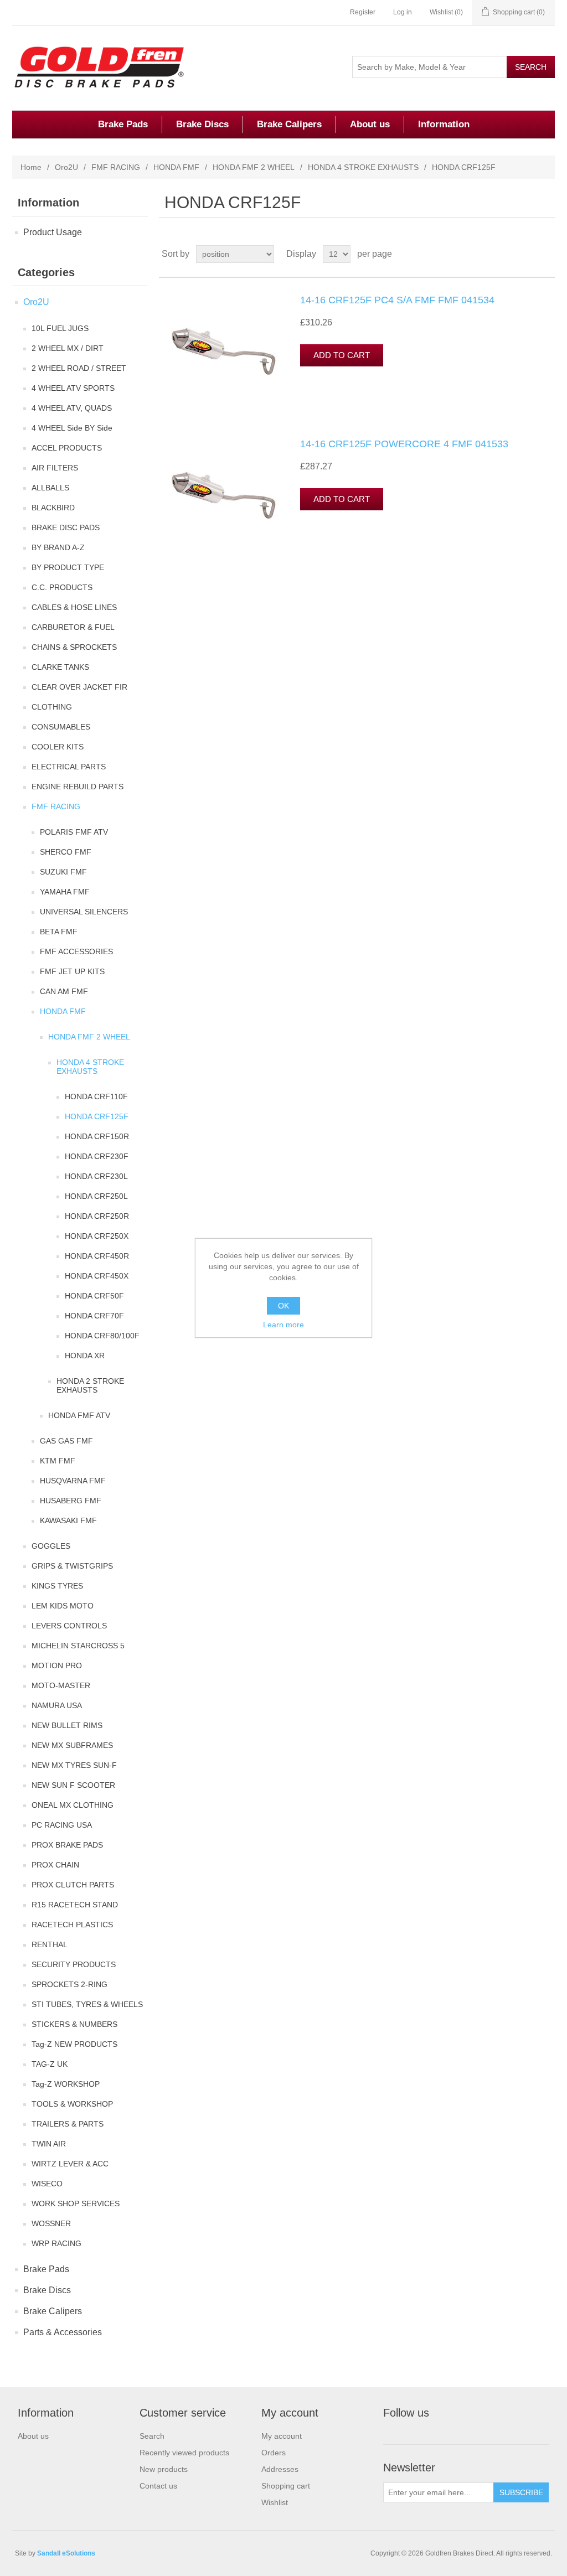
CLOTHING (52, 707)
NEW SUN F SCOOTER (73, 1785)
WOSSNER (51, 2223)
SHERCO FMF (66, 852)
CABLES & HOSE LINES (74, 607)
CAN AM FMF (64, 991)
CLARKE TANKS (60, 667)
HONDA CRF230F (97, 1156)
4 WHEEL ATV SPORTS (73, 388)
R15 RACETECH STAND (75, 1905)
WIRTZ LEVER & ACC (70, 2164)
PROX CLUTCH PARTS (73, 1885)
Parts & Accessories (63, 2332)
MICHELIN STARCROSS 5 (78, 1646)
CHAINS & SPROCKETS (74, 647)
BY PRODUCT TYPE (68, 567)
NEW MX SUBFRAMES (72, 1745)
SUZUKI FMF (63, 872)
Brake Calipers (289, 124)
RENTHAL (50, 1944)
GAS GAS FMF (66, 1441)
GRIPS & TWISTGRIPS (72, 1566)
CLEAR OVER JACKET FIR (79, 687)
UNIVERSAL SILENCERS (84, 912)
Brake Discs (202, 124)
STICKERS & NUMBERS (74, 2024)
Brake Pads (123, 124)
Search (152, 2436)
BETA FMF (59, 932)
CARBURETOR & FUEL (73, 627)
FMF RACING (116, 167)
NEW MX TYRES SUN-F (74, 1765)
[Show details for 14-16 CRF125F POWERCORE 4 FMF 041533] (223, 494)
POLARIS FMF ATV (74, 832)
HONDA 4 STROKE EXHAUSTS (363, 167)
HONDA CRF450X (97, 1276)
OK (283, 1306)
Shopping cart (286, 2486)
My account (282, 2436)
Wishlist (275, 2502)
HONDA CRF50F (94, 1296)
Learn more (283, 1325)
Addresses (280, 2469)
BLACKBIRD (53, 508)
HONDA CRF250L (96, 1196)
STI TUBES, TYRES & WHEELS (87, 2004)
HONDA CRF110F (96, 1096)
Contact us (158, 2486)
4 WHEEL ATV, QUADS (72, 408)
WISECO (47, 2184)
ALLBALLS (50, 488)
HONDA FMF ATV (79, 1415)
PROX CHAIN (55, 1865)
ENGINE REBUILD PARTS (78, 787)
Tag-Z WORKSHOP (66, 2084)
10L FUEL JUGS (60, 328)
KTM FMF (58, 1461)
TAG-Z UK (50, 2064)
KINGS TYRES (57, 1586)
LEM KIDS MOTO (63, 1606)
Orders (274, 2453)
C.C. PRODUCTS (62, 587)
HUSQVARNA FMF (73, 1481)
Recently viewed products (184, 2453)
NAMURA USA (57, 1705)
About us (370, 124)
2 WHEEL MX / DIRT (68, 348)
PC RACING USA (62, 1825)
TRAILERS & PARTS (68, 2124)
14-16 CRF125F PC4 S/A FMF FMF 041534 (397, 300)
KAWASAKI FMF (68, 1520)
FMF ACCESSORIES (76, 951)
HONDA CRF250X (97, 1236)
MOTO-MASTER (61, 1685)
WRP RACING (56, 2243)
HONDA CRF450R (97, 1256)
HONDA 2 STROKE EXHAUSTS (90, 1385)
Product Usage (53, 232)
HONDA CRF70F (94, 1316)
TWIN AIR (49, 2144)
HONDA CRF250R (97, 1216)
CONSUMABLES (61, 727)
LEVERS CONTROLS (69, 1626)
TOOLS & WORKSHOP (72, 2104)
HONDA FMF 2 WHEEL (254, 167)
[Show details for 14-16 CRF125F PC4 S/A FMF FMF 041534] (223, 350)
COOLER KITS (58, 747)
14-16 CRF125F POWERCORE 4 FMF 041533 (404, 444)
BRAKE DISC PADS (66, 527)
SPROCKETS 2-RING (69, 1984)
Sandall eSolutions (66, 2553)
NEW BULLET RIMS (67, 1725)
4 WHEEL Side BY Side (72, 428)
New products (164, 2469)
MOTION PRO (57, 1665)
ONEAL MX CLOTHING (73, 1805)
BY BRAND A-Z (58, 547)
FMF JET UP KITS (72, 971)
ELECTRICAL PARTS (69, 767)
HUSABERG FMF (71, 1501)
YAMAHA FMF (65, 892)
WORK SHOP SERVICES (76, 2203)
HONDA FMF (176, 167)
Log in (403, 12)
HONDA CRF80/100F (102, 1336)
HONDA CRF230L (96, 1176)
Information (444, 124)
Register (363, 12)
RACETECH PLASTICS (72, 1925)
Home (31, 167)
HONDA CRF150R (97, 1136)
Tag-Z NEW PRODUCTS (74, 2044)
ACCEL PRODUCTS (67, 448)
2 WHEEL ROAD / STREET (79, 368)
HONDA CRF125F (97, 1116)
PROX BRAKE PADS (67, 1845)
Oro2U (66, 167)
